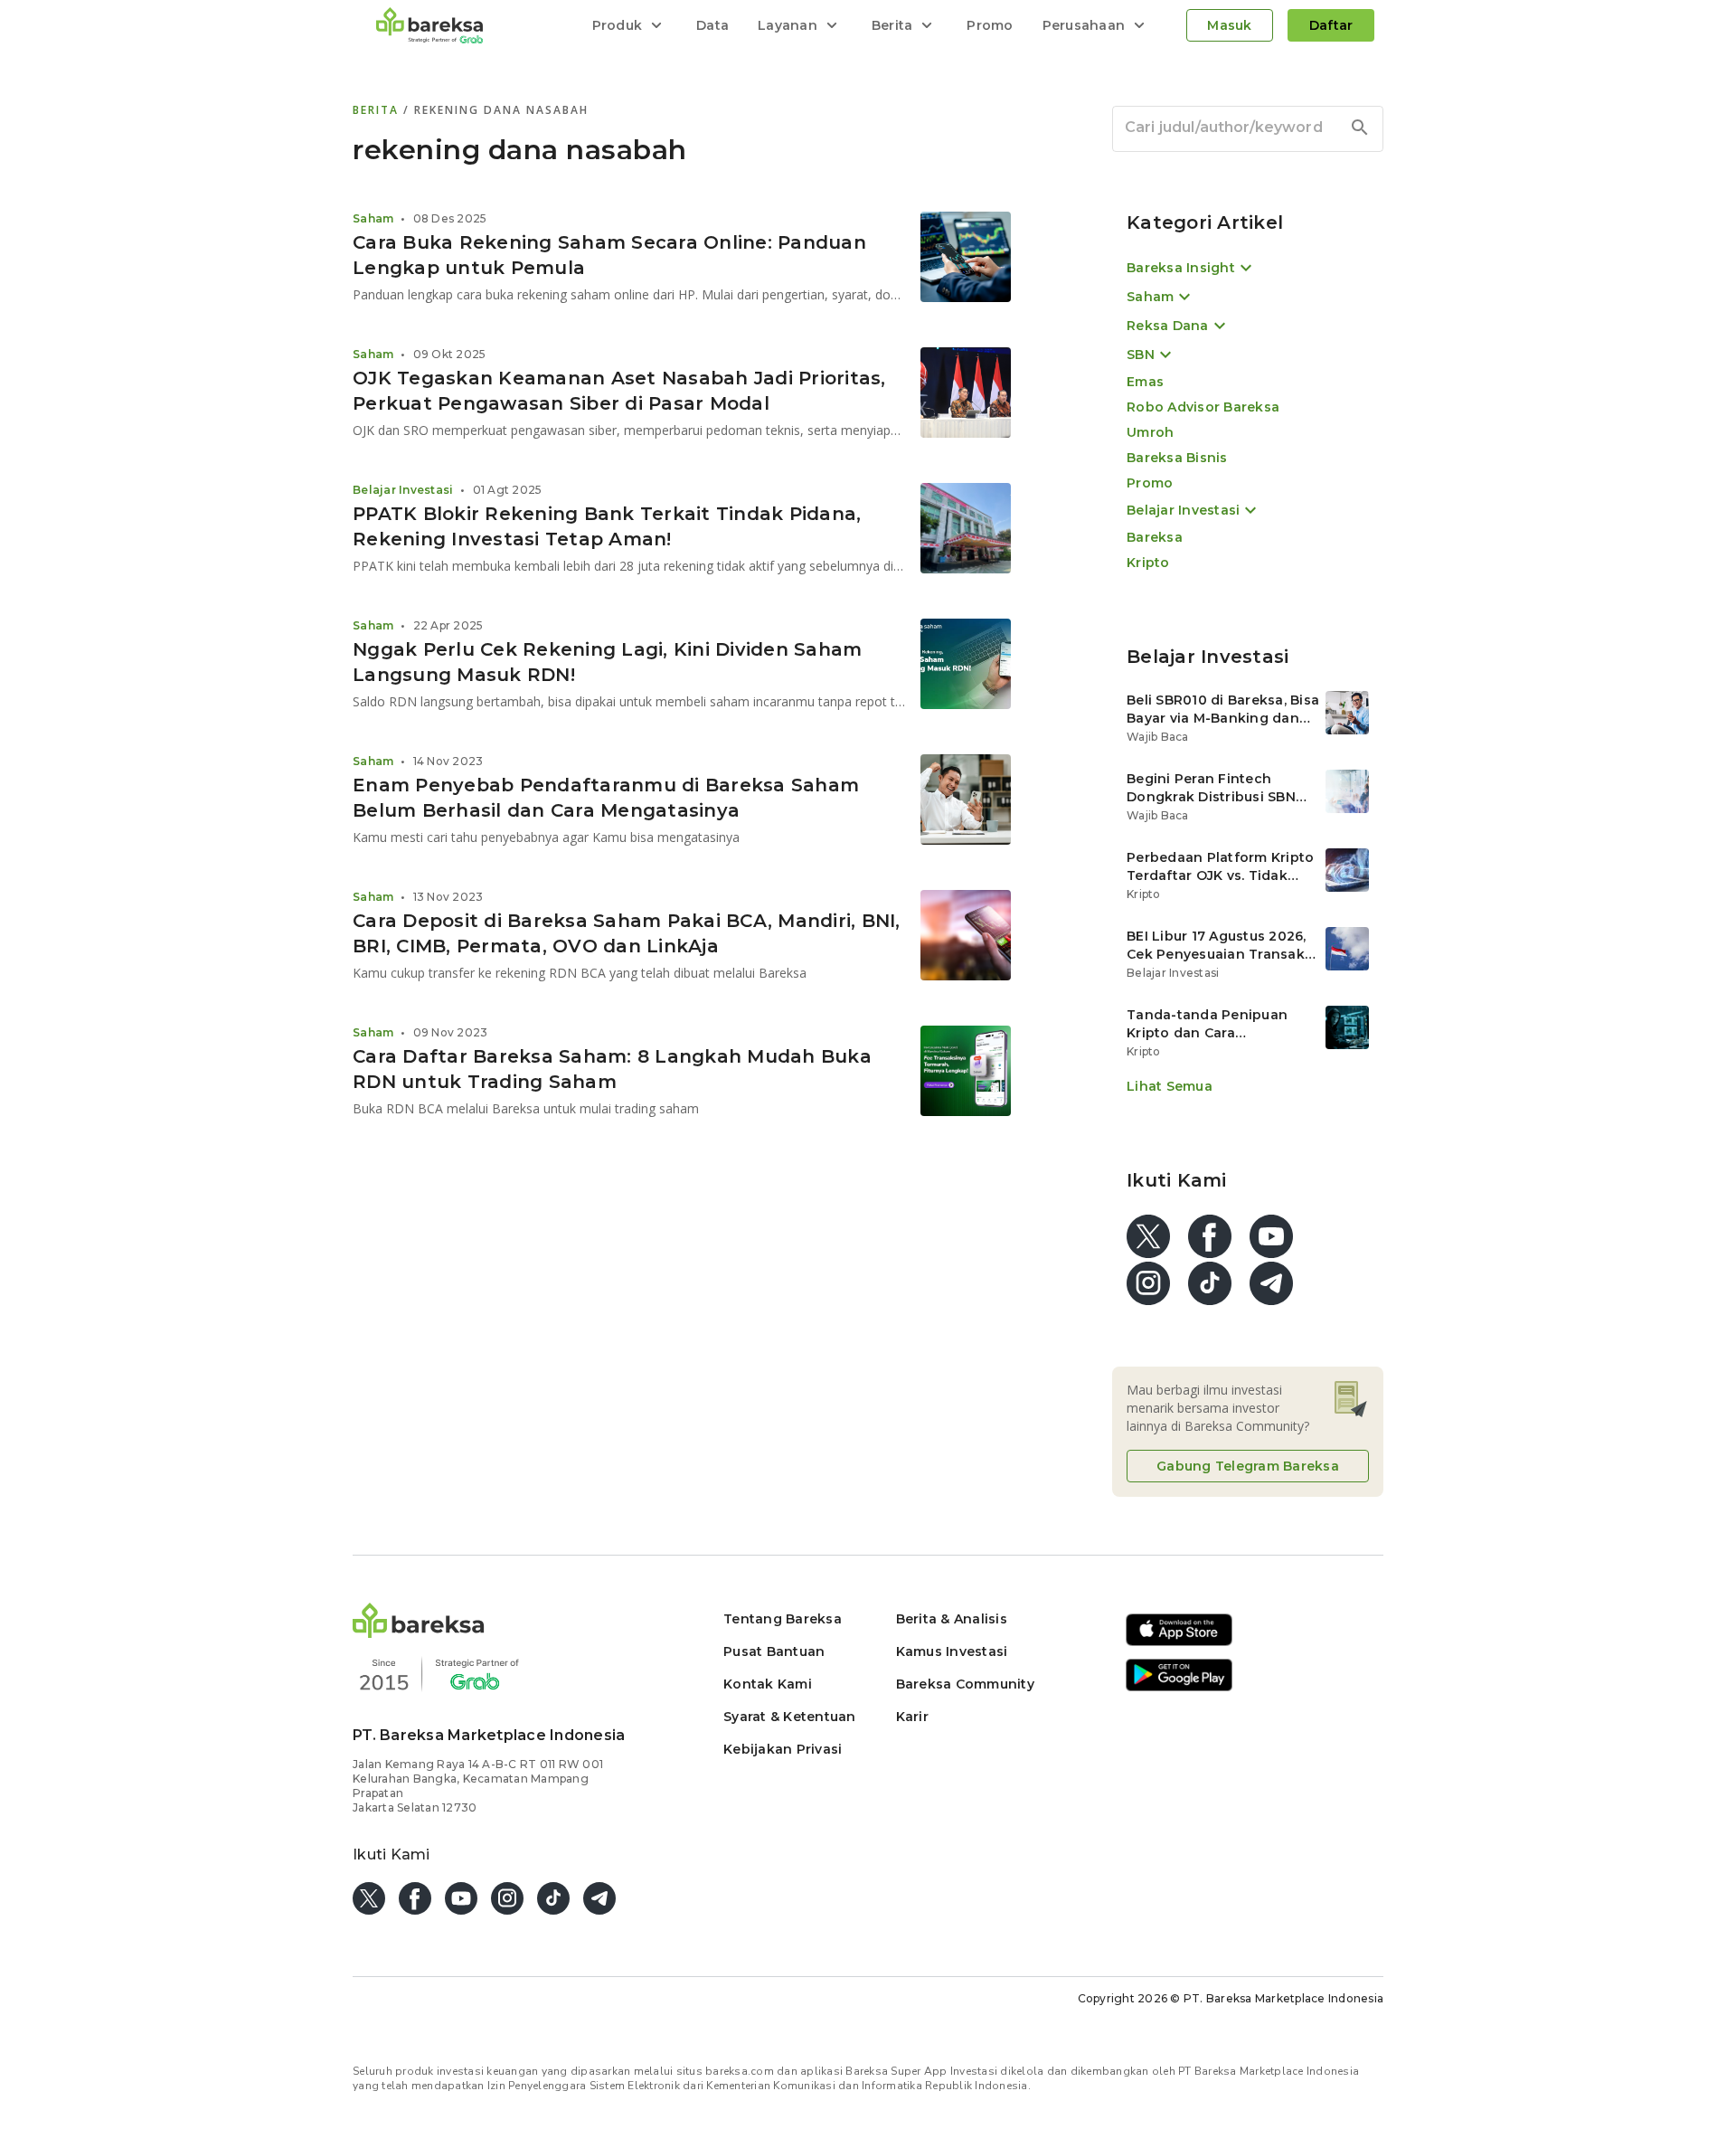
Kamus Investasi (952, 1651)
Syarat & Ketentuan (790, 1717)
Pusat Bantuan (774, 1651)
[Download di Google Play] (1179, 1688)
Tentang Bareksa (783, 1619)
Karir (912, 1717)
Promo (990, 25)
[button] (419, 1633)
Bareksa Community (965, 1684)
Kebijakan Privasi (783, 1749)
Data (712, 25)
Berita (378, 110)
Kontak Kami (768, 1684)
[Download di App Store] (1179, 1643)
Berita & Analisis (952, 1619)
